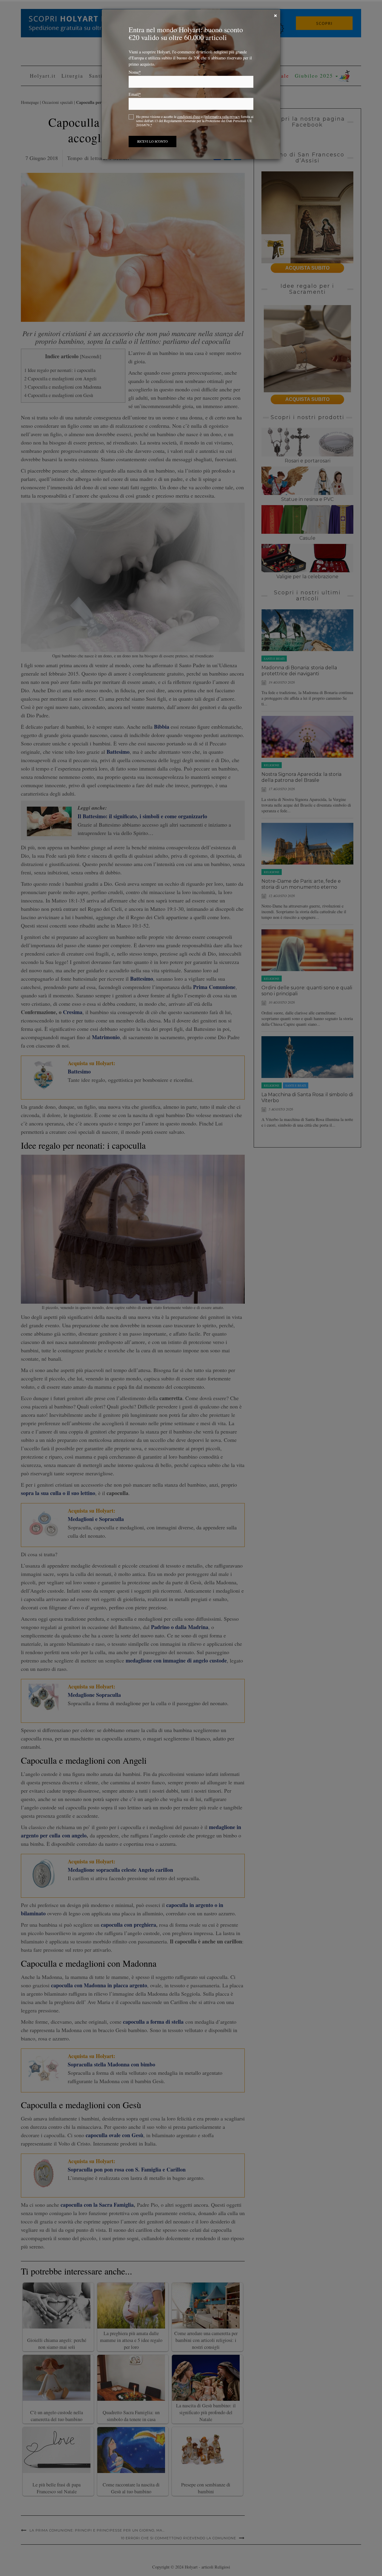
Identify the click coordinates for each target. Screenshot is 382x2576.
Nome (135, 72)
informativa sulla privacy (222, 116)
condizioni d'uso (189, 116)
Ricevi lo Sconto (153, 141)
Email (135, 94)
